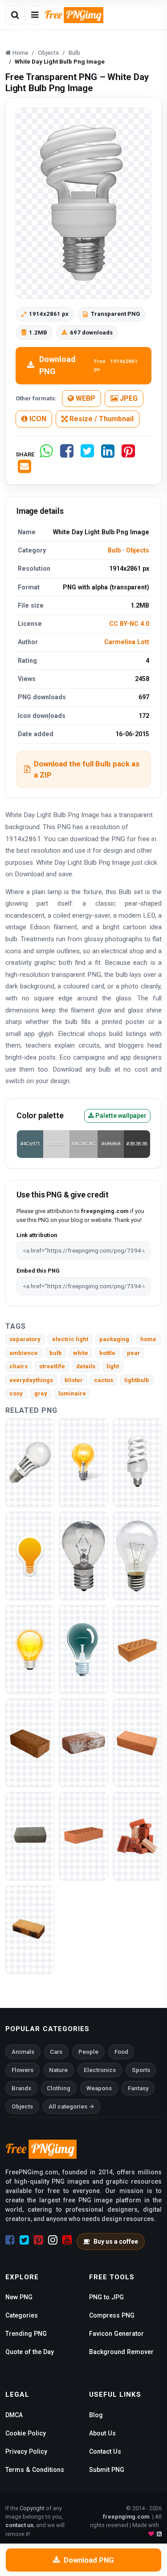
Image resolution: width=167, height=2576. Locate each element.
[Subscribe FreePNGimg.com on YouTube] (67, 2240)
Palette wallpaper (120, 1116)
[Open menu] (35, 15)
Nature (58, 2070)
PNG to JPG (106, 2297)
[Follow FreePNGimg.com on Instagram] (53, 2240)
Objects (138, 550)
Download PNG (88, 365)
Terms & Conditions (35, 2470)
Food (121, 2052)
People (88, 2052)
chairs (18, 1366)
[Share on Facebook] (67, 454)
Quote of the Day (30, 2352)
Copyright (32, 2508)
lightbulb (137, 1380)
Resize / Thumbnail (101, 419)
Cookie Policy (26, 2433)
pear (134, 1353)
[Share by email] (24, 470)
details (86, 1366)
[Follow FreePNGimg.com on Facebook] (10, 2240)
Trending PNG (26, 2334)
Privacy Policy (26, 2451)
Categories (22, 2315)
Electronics (100, 2070)
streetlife (52, 1366)
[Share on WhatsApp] (46, 454)
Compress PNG (112, 2315)
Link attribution (37, 1235)
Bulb (114, 550)
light (113, 1366)
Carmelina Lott (127, 642)
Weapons (99, 2088)
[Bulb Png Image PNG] (30, 1462)
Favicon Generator (116, 2334)
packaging (114, 1339)
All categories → (71, 2106)
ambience (24, 1353)
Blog (96, 2415)
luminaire (72, 1393)
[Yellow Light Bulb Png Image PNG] (83, 1462)
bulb (56, 1353)
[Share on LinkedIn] (108, 454)
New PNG (19, 2297)
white (81, 1353)
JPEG (128, 398)
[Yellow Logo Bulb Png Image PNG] (30, 1555)
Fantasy (138, 2088)
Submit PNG (107, 2470)
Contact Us (105, 2451)
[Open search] (15, 15)
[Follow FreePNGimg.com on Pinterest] (39, 2240)
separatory (25, 1339)
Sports (141, 2070)
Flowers (22, 2070)
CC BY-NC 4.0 (129, 624)
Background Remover (121, 2352)
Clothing (59, 2088)
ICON (37, 419)
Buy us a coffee (116, 2241)
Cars (56, 2052)
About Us (102, 2433)
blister (74, 1380)
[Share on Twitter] (87, 454)
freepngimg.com (126, 2517)
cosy (16, 1393)
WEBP (85, 398)
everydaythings (31, 1380)
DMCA (14, 2415)
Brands (21, 2088)
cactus (104, 1380)
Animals (23, 2052)
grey (41, 1393)
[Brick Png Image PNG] (137, 1649)
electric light (70, 1339)
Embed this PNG (38, 1271)
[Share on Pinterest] (128, 454)
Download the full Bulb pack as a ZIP (87, 769)
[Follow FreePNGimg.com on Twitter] (24, 2240)
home (148, 1339)
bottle (107, 1353)
